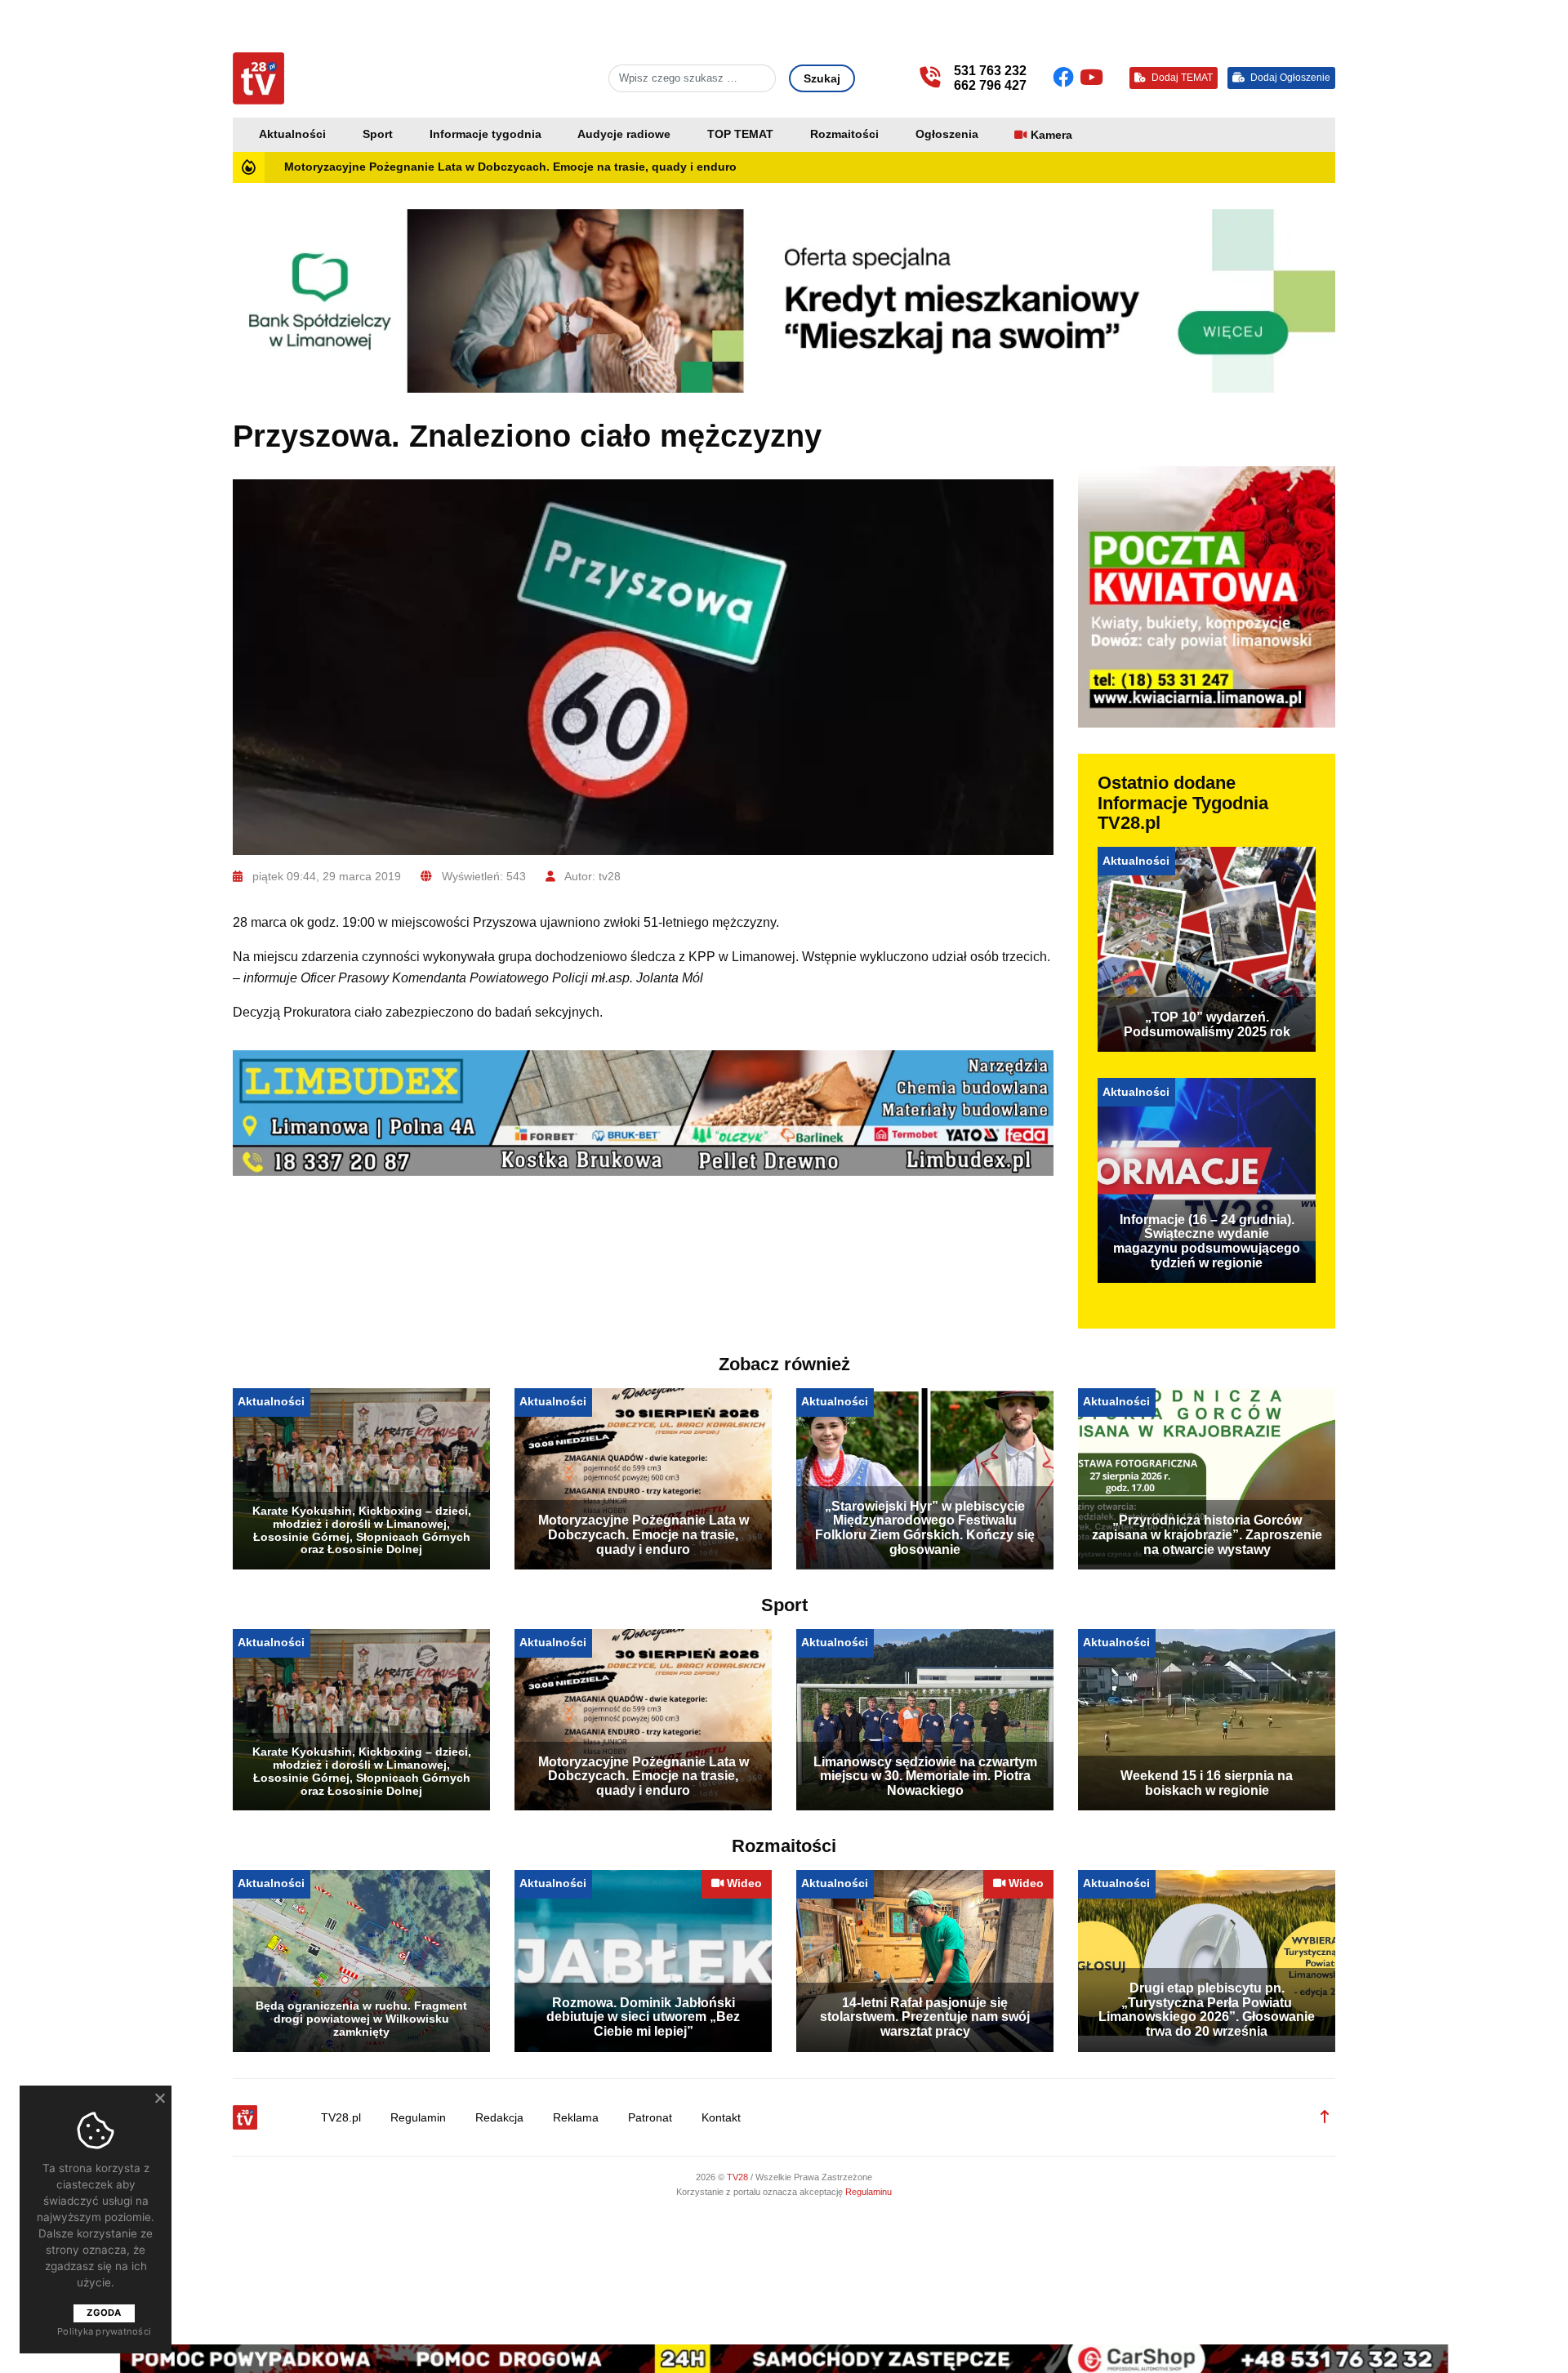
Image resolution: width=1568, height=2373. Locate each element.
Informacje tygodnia (486, 134)
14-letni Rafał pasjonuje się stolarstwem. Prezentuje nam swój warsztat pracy (925, 2017)
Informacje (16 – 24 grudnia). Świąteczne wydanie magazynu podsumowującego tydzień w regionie (1207, 1241)
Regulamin (418, 2118)
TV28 (739, 2177)
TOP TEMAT (740, 134)
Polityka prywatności (104, 2331)
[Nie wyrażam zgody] (159, 2098)
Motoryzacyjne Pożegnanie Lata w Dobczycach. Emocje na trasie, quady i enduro (510, 167)
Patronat (650, 2118)
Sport (378, 134)
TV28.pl (341, 2118)
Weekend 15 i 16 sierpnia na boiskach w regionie (1207, 1783)
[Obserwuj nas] (1066, 78)
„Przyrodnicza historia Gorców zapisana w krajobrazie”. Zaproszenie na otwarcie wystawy (1207, 1534)
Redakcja (499, 2118)
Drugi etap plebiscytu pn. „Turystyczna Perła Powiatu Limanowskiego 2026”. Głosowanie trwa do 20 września (1207, 2010)
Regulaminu (869, 2192)
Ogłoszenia (947, 134)
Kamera (1051, 135)
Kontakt (721, 2118)
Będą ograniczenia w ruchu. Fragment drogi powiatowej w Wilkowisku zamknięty (361, 2019)
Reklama (576, 2118)
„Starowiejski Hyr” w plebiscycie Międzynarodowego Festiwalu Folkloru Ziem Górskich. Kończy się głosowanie (925, 1528)
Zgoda (104, 2313)
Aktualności (292, 134)
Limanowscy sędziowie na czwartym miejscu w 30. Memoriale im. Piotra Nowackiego (925, 1776)
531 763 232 (990, 71)
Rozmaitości (844, 134)
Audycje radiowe (624, 134)
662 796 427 (990, 85)
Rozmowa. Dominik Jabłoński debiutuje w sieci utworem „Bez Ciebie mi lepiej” (643, 2017)
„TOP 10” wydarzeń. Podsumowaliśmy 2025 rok (1207, 1024)
